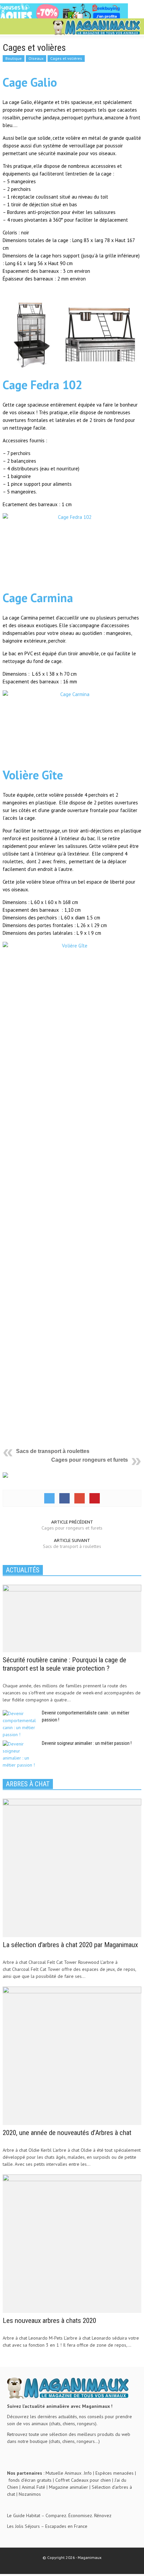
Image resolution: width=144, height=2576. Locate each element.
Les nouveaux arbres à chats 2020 (49, 2321)
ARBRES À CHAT (28, 1784)
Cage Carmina (38, 598)
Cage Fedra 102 (43, 385)
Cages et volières (66, 58)
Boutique (14, 58)
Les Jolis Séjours (23, 2526)
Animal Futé (33, 2487)
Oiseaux (36, 58)
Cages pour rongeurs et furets (90, 1460)
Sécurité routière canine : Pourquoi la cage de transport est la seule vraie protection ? (64, 1664)
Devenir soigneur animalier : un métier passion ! (87, 1743)
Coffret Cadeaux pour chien (83, 2480)
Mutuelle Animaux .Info (69, 2473)
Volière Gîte (33, 775)
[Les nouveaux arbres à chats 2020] (72, 2243)
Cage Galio (30, 82)
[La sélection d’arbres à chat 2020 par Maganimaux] (72, 1868)
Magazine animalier (68, 2487)
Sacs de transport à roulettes (53, 1451)
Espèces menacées (115, 2473)
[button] (25, 27)
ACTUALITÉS (23, 1570)
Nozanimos (30, 2494)
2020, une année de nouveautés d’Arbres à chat (67, 2133)
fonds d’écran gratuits (30, 2480)
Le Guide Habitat (24, 2515)
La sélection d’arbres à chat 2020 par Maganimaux (70, 1945)
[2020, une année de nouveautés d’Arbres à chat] (72, 2055)
